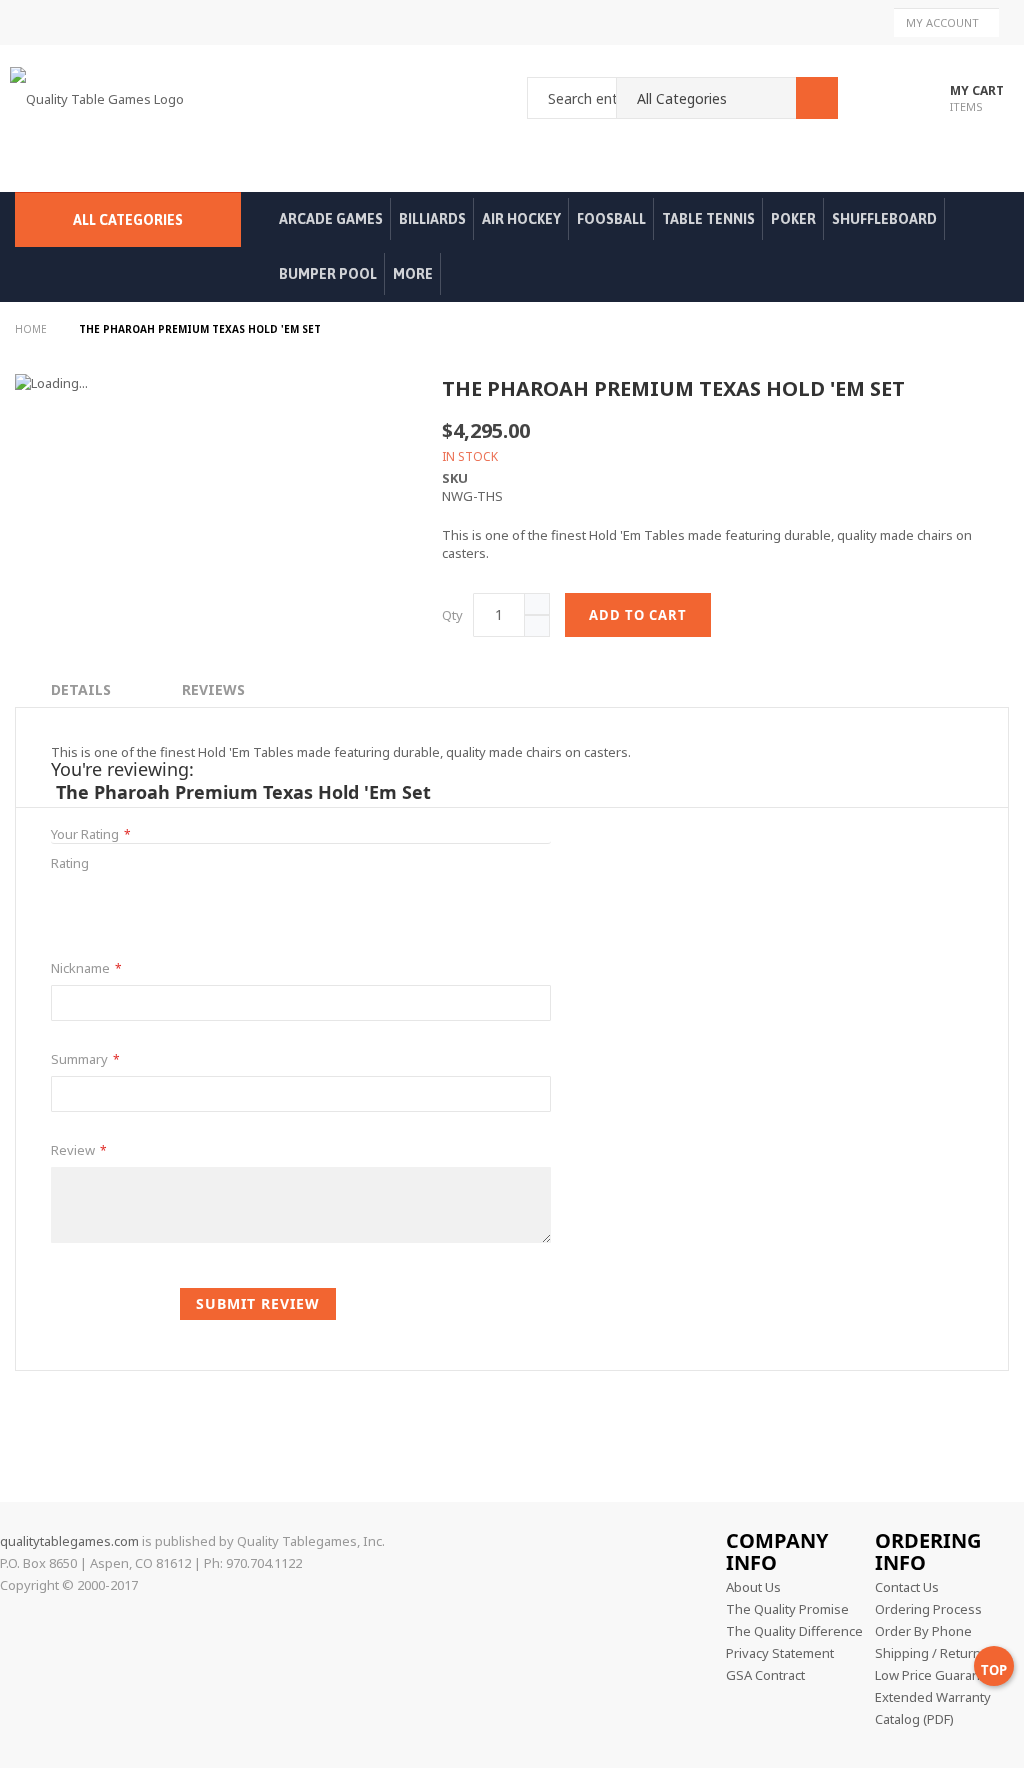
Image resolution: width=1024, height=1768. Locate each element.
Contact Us (907, 1587)
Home (32, 329)
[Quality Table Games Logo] (102, 118)
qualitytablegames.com (69, 1541)
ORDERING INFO (928, 1551)
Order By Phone (923, 1631)
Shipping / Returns (931, 1653)
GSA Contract (765, 1675)
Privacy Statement (780, 1653)
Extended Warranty (933, 1697)
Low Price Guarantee (937, 1675)
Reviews (213, 689)
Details (81, 689)
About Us (753, 1587)
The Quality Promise (787, 1609)
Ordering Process (928, 1609)
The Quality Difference (794, 1631)
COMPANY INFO (777, 1551)
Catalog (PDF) (914, 1719)
